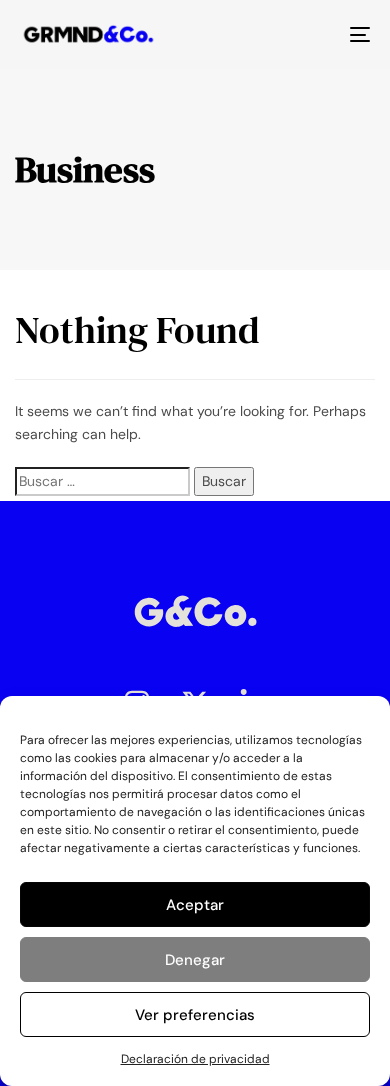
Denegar (195, 960)
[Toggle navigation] (311, 34)
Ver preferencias (195, 1015)
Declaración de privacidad (195, 1059)
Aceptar (195, 905)
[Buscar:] (102, 481)
